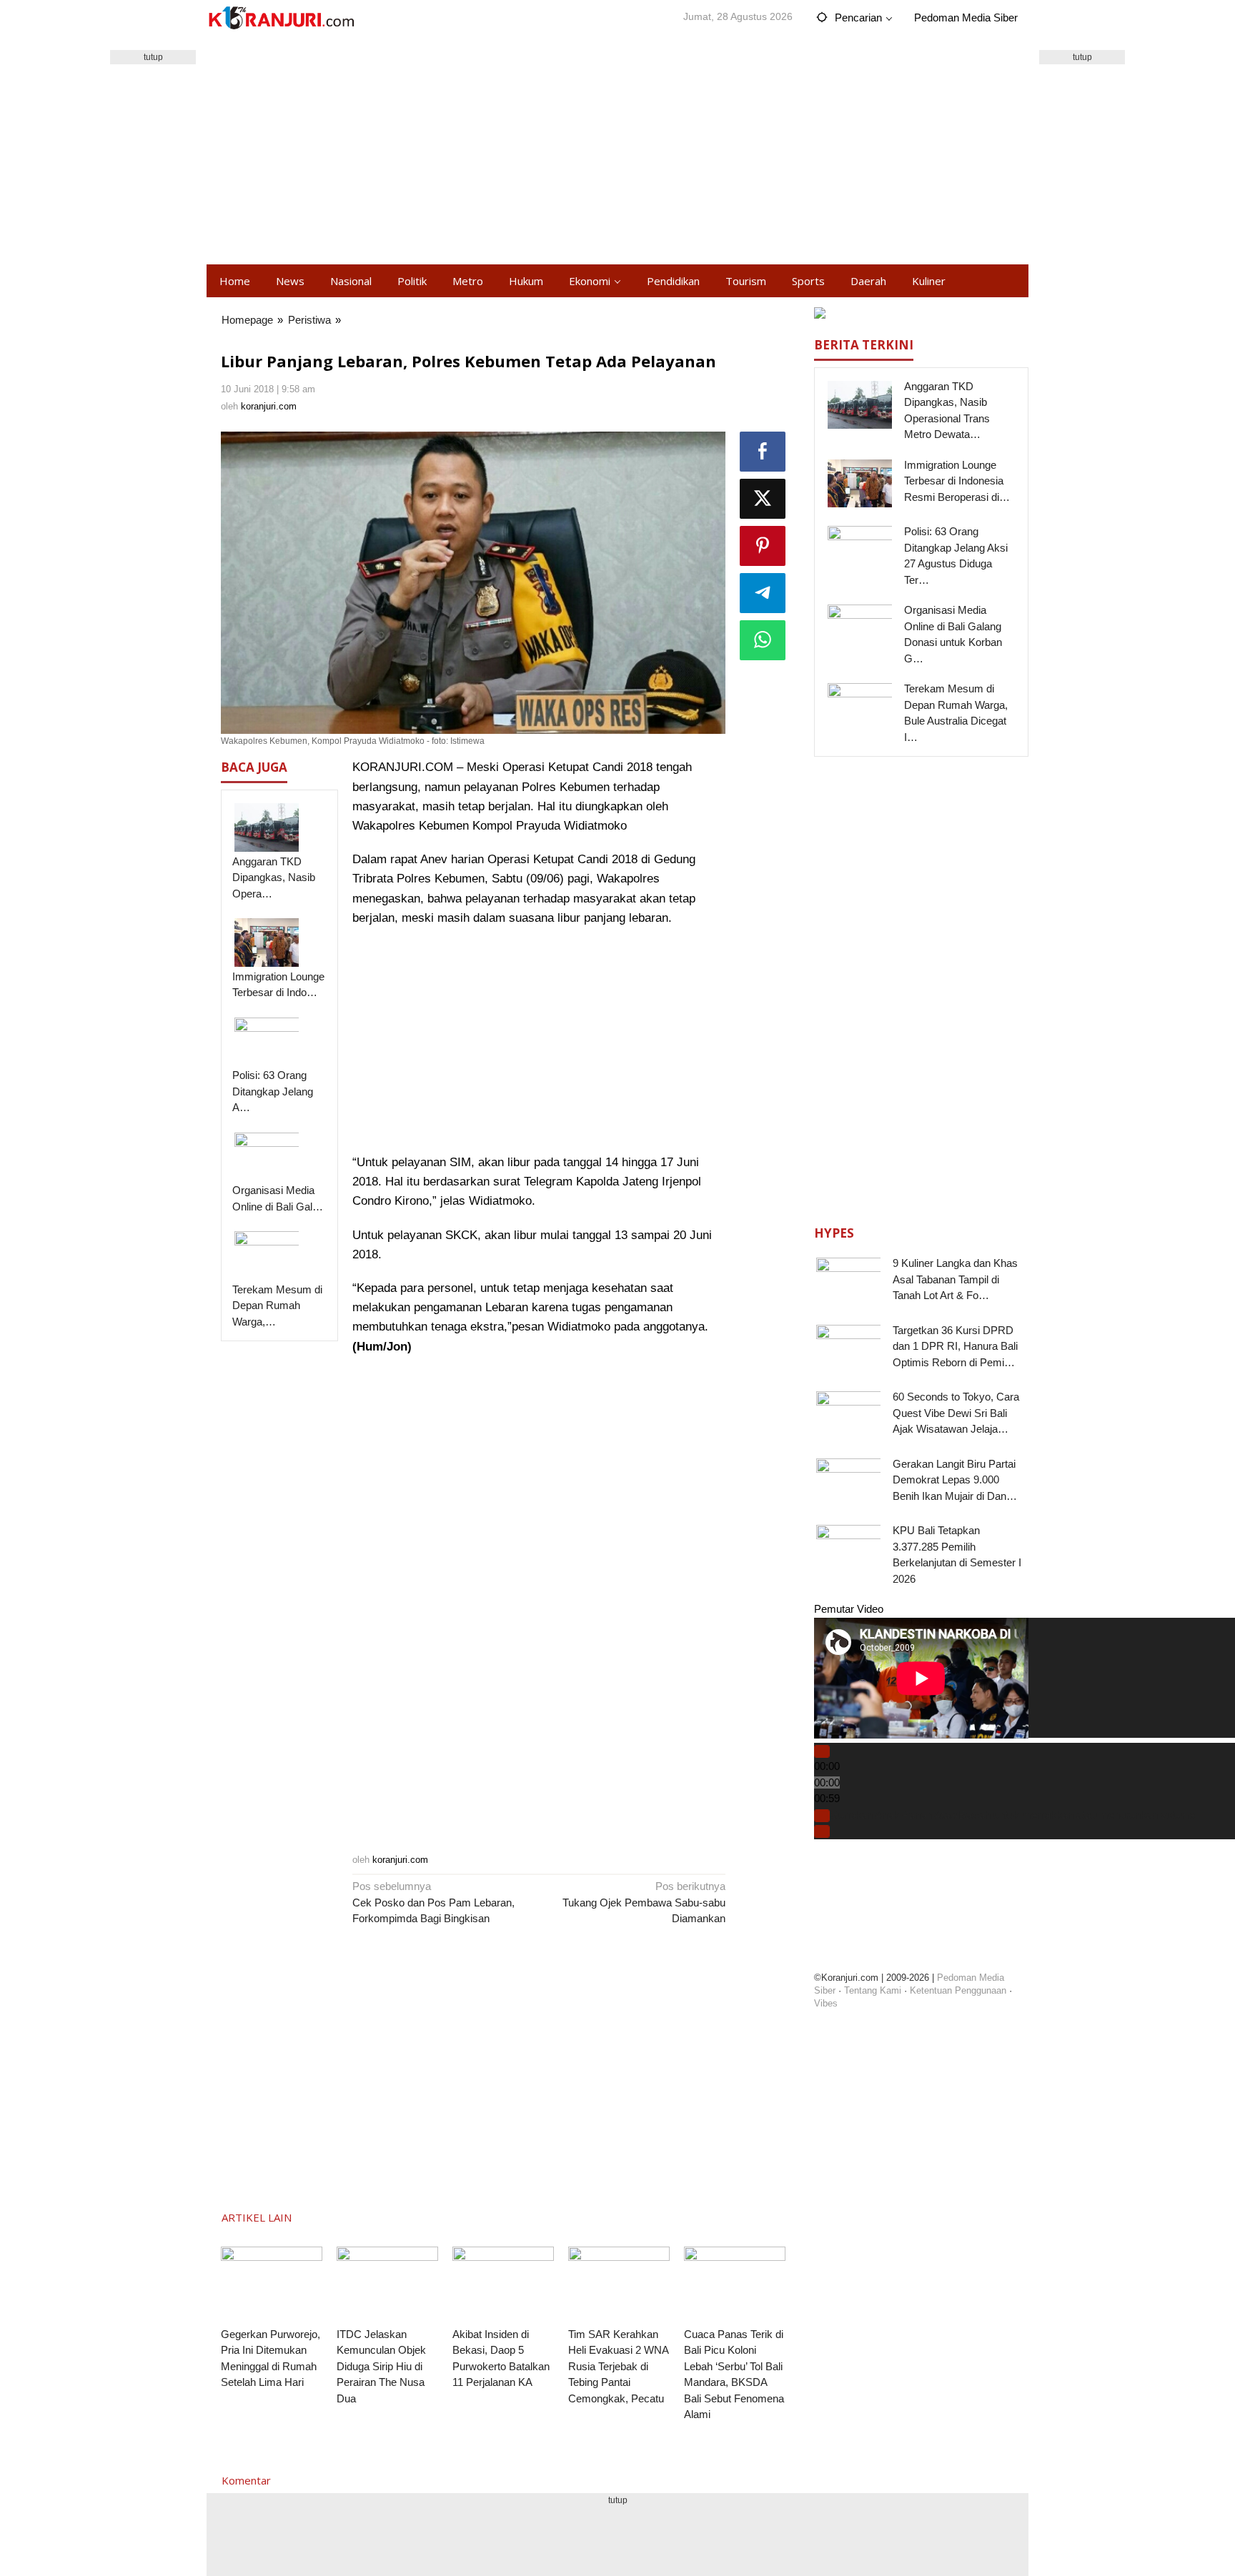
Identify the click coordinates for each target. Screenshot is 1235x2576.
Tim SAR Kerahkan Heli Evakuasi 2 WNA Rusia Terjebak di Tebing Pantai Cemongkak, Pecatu (618, 2366)
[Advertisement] (617, 150)
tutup (153, 57)
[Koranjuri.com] (281, 18)
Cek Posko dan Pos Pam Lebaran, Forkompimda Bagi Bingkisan (433, 1902)
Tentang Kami (873, 1990)
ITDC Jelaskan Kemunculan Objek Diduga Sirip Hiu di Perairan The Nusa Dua (381, 2366)
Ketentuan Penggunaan (958, 1990)
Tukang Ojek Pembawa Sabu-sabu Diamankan (644, 1902)
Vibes (826, 2003)
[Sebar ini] (763, 452)
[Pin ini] (763, 546)
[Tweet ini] (763, 499)
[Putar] (822, 1751)
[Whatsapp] (763, 640)
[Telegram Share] (763, 593)
